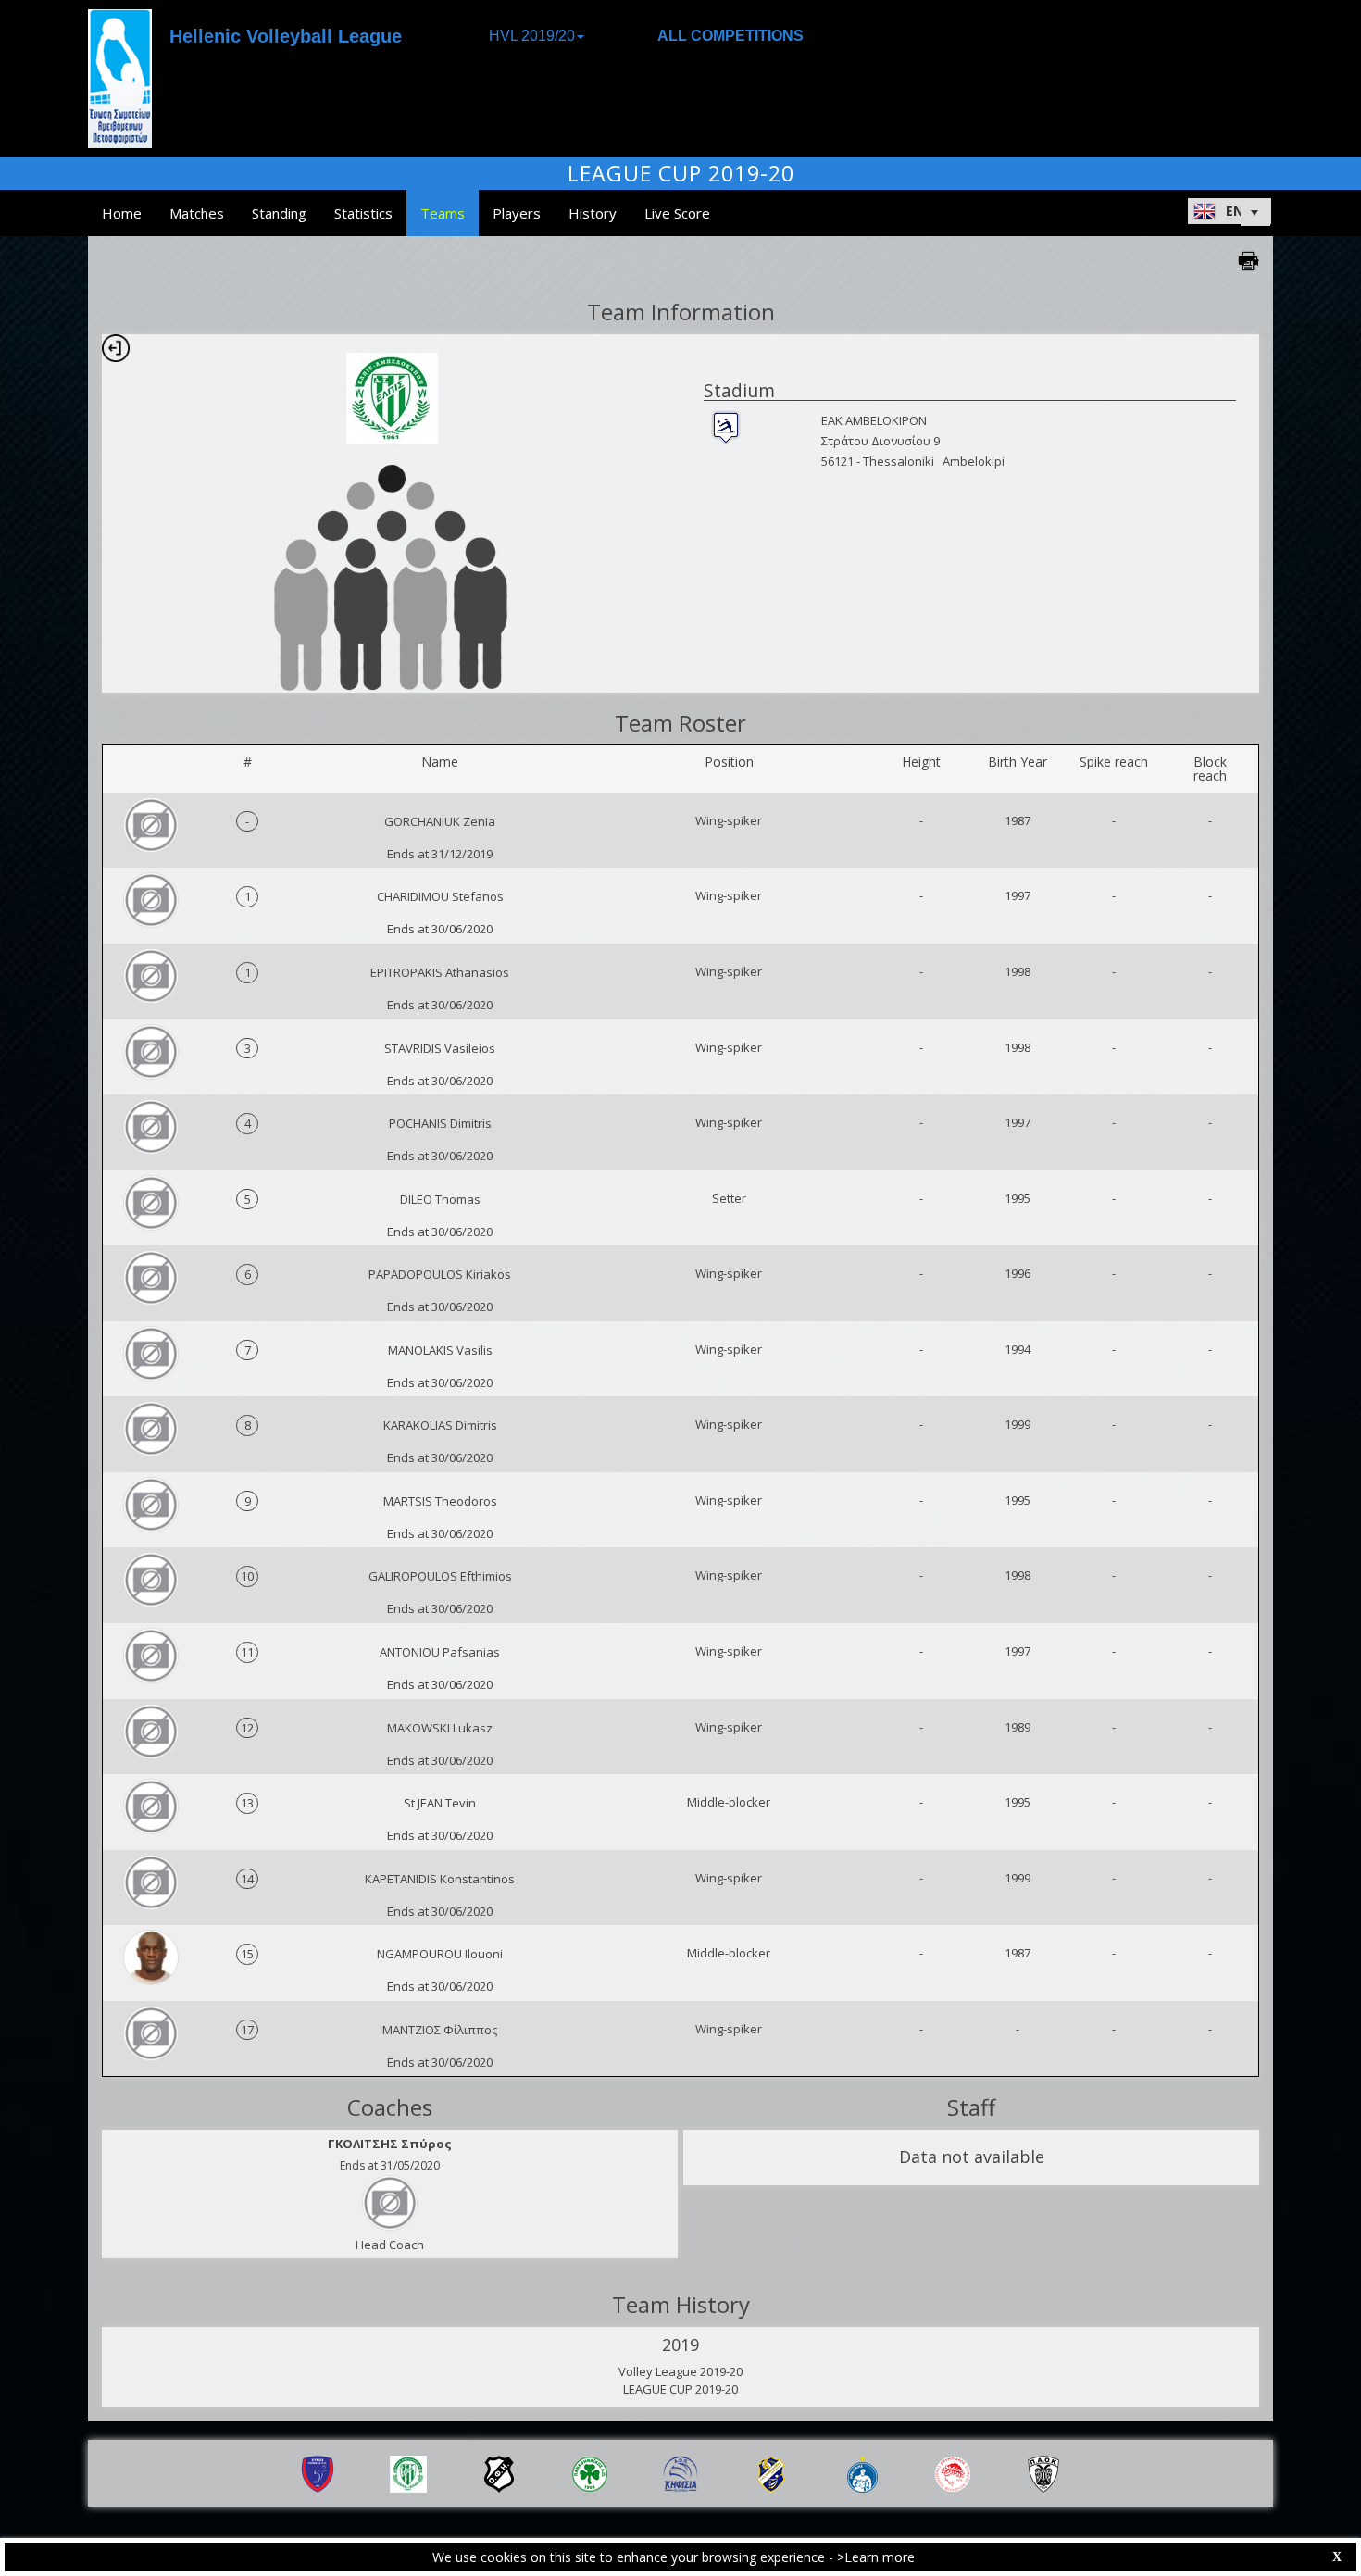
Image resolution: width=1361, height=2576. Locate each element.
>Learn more (876, 2557)
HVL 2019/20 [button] (532, 36)
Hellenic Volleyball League (286, 36)
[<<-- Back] (116, 348)
